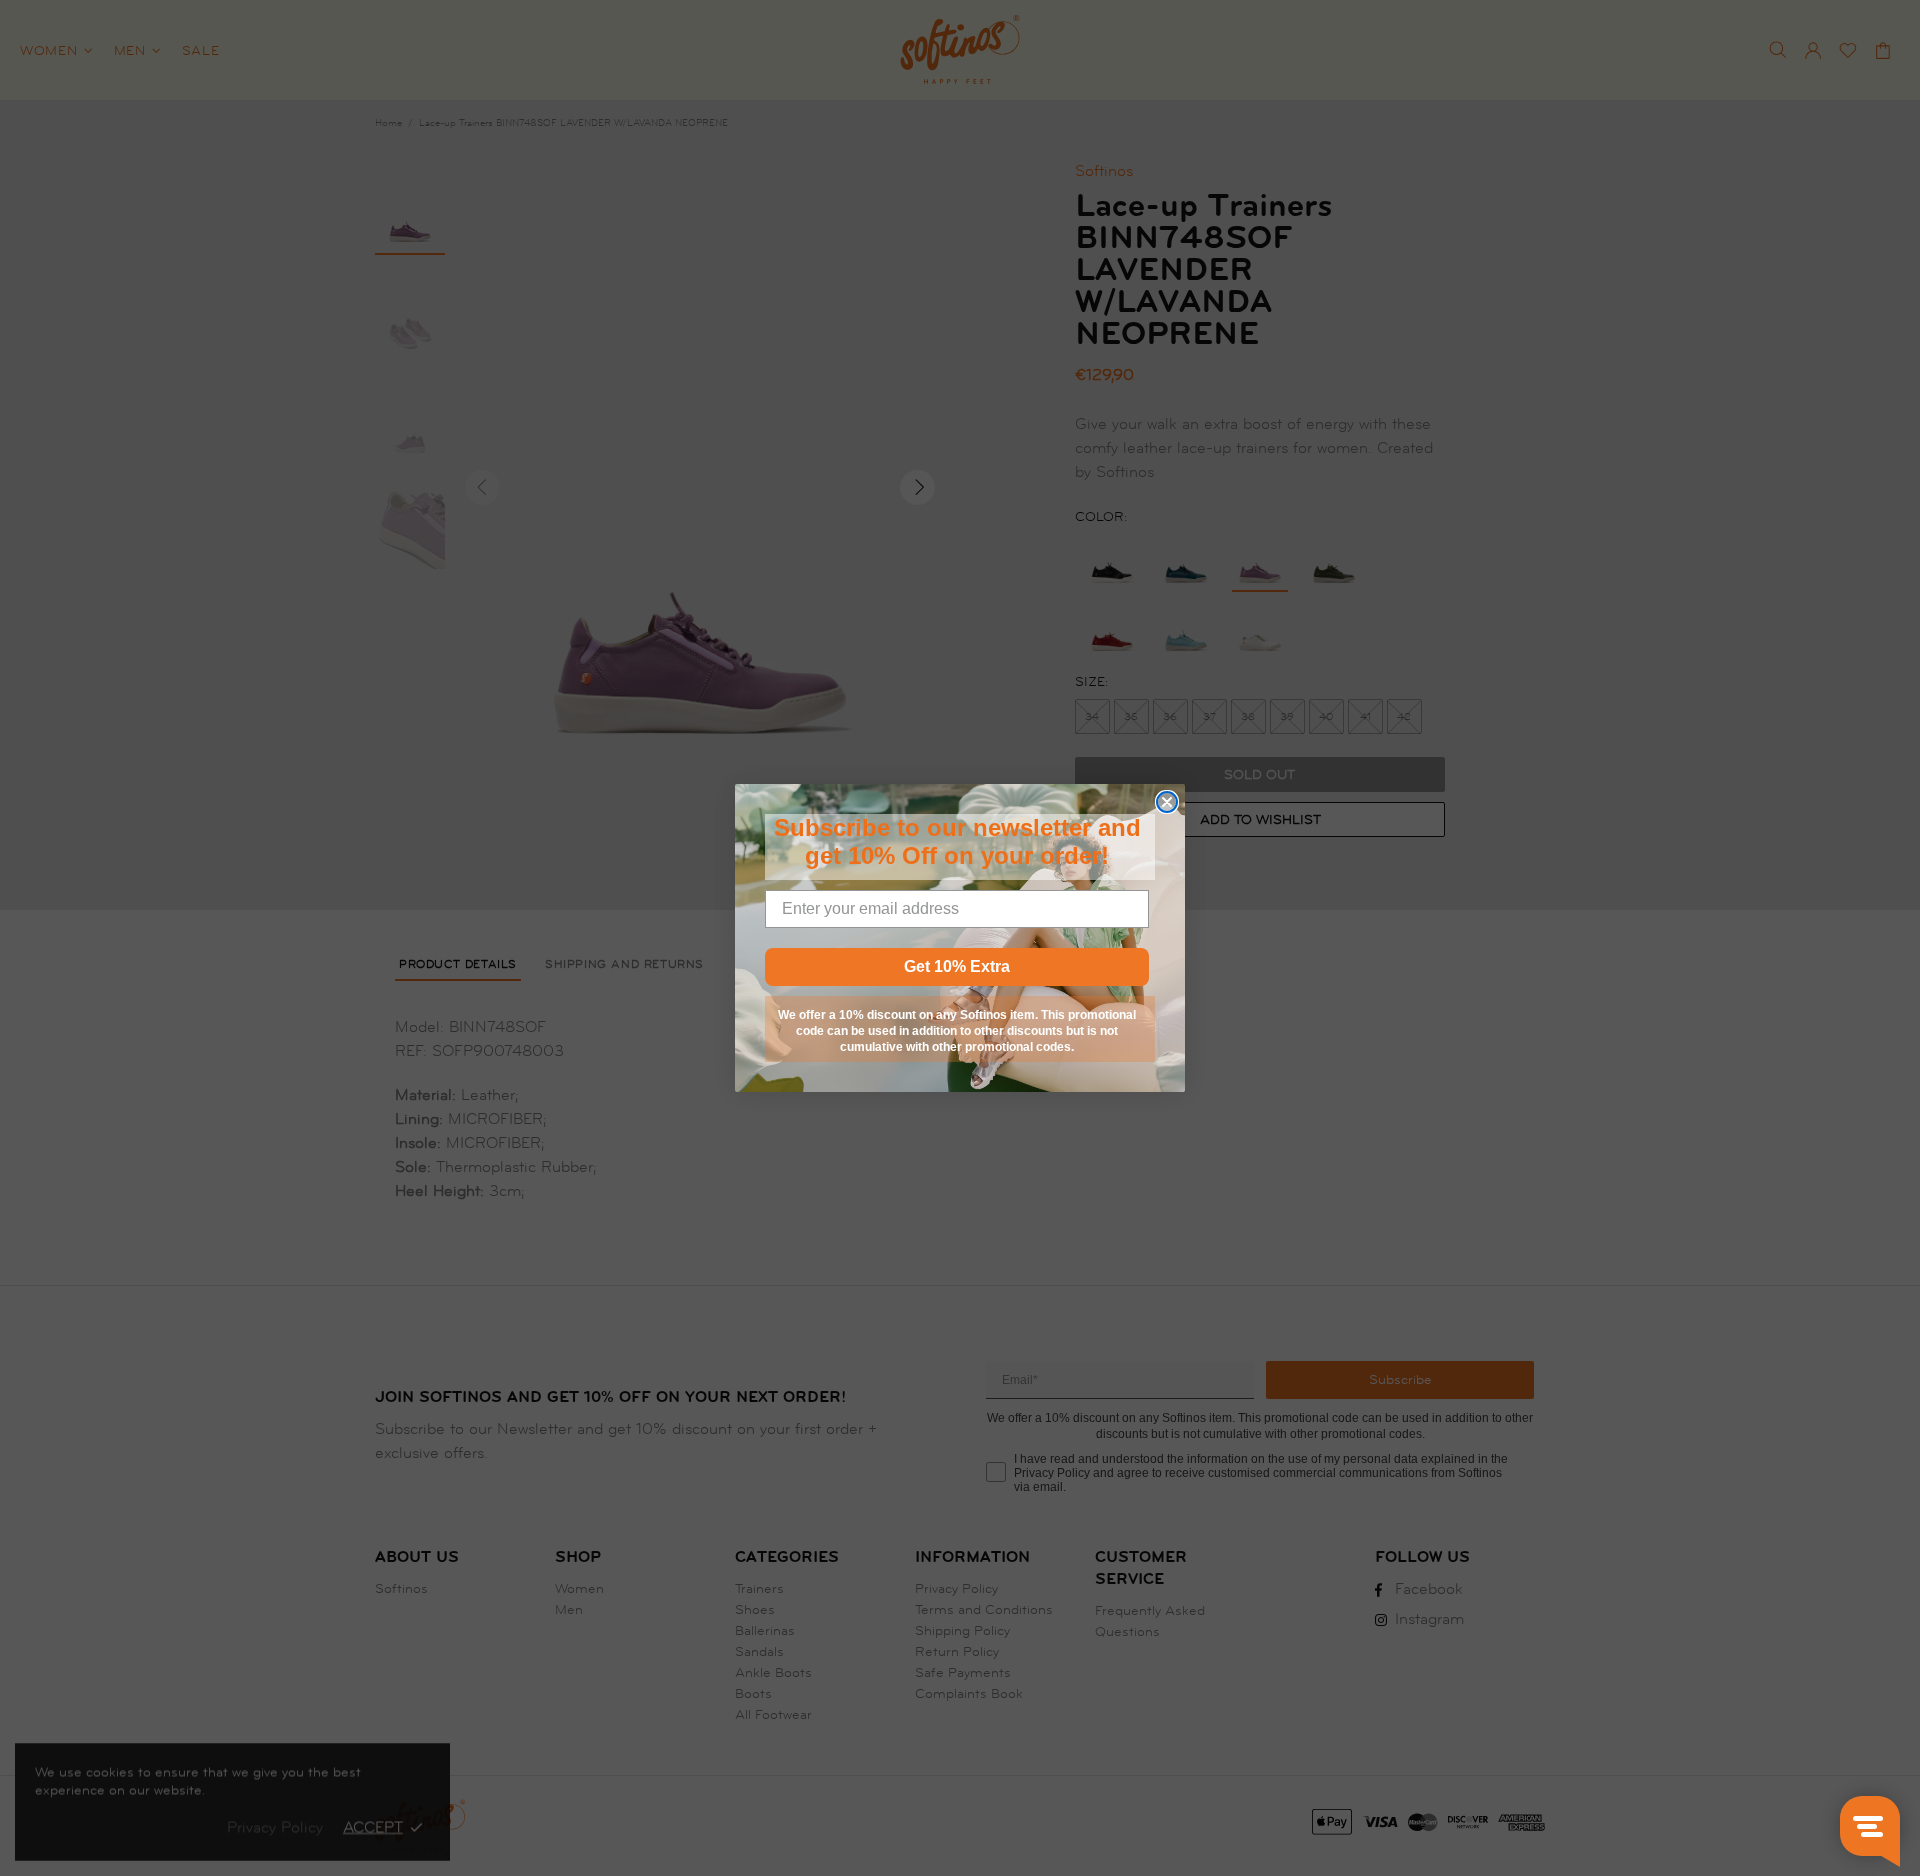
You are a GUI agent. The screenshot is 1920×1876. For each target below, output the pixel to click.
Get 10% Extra (957, 966)
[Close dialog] (1167, 802)
